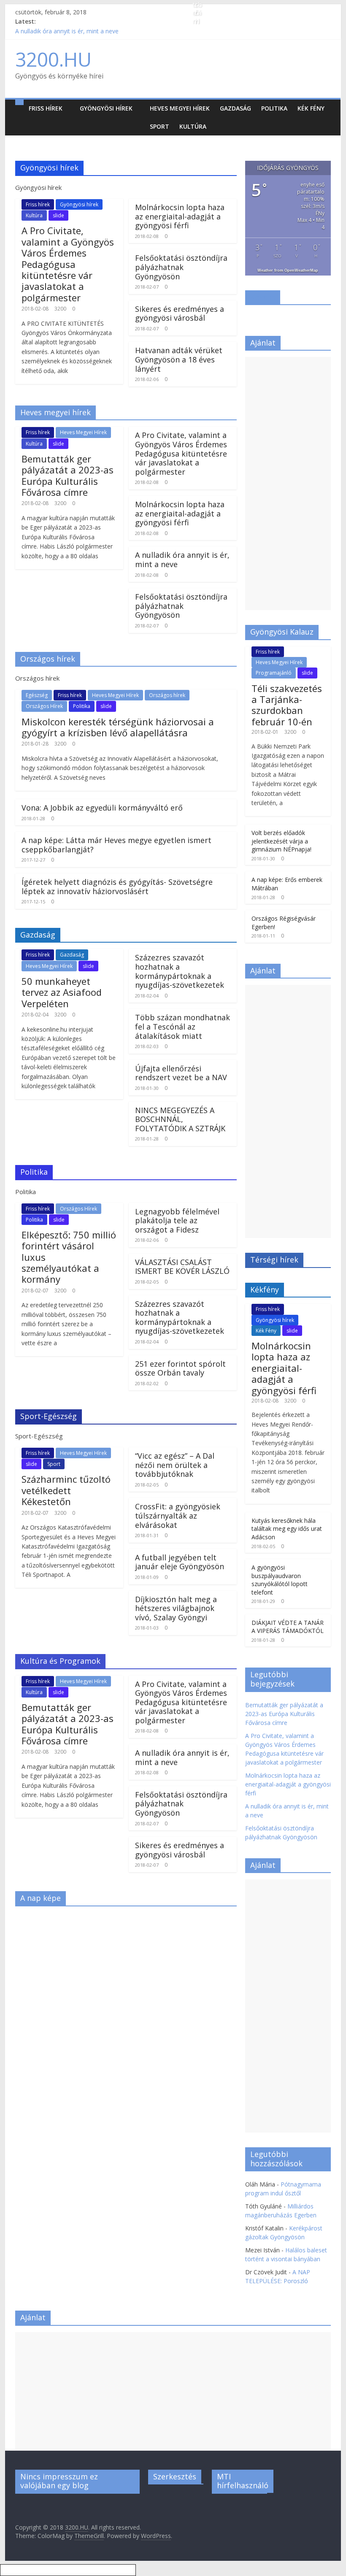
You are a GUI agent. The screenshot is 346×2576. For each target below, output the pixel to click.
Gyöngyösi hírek (106, 108)
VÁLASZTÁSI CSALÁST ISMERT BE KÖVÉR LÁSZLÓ (182, 1267)
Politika (274, 108)
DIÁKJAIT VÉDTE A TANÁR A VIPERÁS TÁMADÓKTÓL (288, 1627)
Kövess (263, 297)
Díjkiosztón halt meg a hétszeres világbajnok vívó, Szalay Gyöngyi (176, 1608)
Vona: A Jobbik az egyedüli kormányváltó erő (102, 808)
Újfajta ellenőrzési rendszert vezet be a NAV (181, 1073)
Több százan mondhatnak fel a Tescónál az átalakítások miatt (182, 1026)
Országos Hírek (44, 706)
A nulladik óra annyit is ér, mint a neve (67, 31)
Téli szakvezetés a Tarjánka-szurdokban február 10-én (287, 705)
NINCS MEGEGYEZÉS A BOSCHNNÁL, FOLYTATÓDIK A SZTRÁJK (180, 1119)
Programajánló (274, 673)
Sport (159, 126)
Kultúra (193, 126)
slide (58, 215)
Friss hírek (46, 108)
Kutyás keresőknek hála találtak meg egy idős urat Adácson (287, 1529)
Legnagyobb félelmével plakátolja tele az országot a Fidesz (177, 1220)
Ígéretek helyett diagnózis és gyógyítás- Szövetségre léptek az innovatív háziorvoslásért (117, 887)
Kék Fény (311, 108)
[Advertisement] (288, 484)
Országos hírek (167, 695)
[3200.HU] (19, 102)
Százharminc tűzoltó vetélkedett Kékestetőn (66, 1490)
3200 (60, 309)
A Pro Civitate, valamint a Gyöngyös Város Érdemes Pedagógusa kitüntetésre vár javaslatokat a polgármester (68, 264)
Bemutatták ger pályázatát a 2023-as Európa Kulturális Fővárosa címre (68, 475)
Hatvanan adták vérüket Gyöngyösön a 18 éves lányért (179, 359)
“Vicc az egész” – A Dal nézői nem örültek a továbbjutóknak (175, 1465)
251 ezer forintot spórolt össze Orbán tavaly (180, 1368)
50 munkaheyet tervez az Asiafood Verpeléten (62, 992)
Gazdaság (235, 108)
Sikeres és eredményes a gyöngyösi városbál (180, 314)
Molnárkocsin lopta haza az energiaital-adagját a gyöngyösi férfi (180, 216)
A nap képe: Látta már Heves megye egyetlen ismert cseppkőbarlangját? (116, 845)
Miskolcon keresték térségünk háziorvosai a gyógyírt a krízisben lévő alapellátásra (118, 727)
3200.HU (53, 59)
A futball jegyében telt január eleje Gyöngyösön (180, 1562)
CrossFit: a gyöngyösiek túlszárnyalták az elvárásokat (178, 1515)
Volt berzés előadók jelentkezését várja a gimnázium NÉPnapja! (281, 841)
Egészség (37, 695)
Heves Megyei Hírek (180, 108)
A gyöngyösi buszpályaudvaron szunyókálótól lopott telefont (280, 1580)
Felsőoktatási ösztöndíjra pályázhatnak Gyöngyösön (181, 267)
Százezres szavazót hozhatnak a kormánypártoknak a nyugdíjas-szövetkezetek (180, 971)
